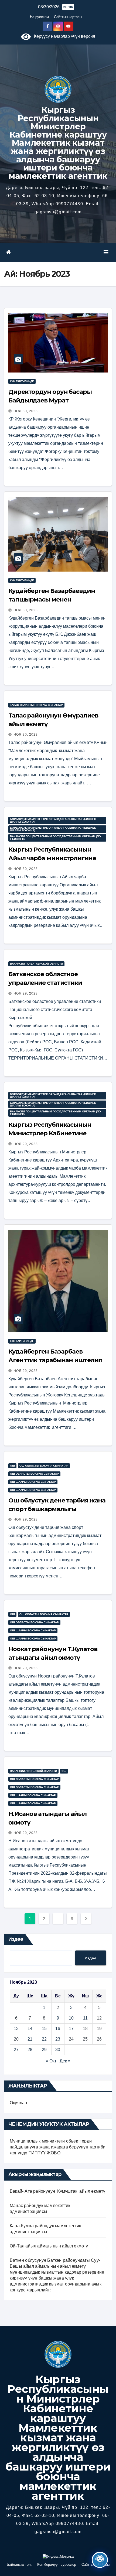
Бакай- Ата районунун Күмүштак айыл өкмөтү (58, 2191)
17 (71, 2029)
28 (30, 2050)
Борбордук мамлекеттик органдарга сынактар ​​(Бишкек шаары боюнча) (53, 820)
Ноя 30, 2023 (26, 411)
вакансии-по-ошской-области (33, 1771)
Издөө (16, 1939)
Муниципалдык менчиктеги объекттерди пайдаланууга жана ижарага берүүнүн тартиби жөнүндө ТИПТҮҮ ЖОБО (58, 2147)
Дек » (65, 2061)
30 (58, 2050)
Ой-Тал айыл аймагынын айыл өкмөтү (49, 2246)
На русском (39, 17)
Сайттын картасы (68, 17)
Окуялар (18, 2103)
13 (16, 2029)
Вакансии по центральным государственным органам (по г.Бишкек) (55, 838)
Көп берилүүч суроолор (57, 2565)
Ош (12, 1466)
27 (16, 2050)
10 (71, 2018)
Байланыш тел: (19, 2565)
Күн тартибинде (22, 381)
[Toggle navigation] (106, 252)
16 (58, 2029)
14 (30, 2029)
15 (44, 2029)
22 (44, 2039)
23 (58, 2039)
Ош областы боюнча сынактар (44, 1466)
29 (44, 2050)
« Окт (51, 2061)
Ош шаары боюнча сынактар (33, 1482)
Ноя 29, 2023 (26, 993)
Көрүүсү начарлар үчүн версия (63, 36)
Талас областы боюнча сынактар (36, 705)
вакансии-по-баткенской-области (36, 964)
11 (85, 2018)
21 (30, 2039)
